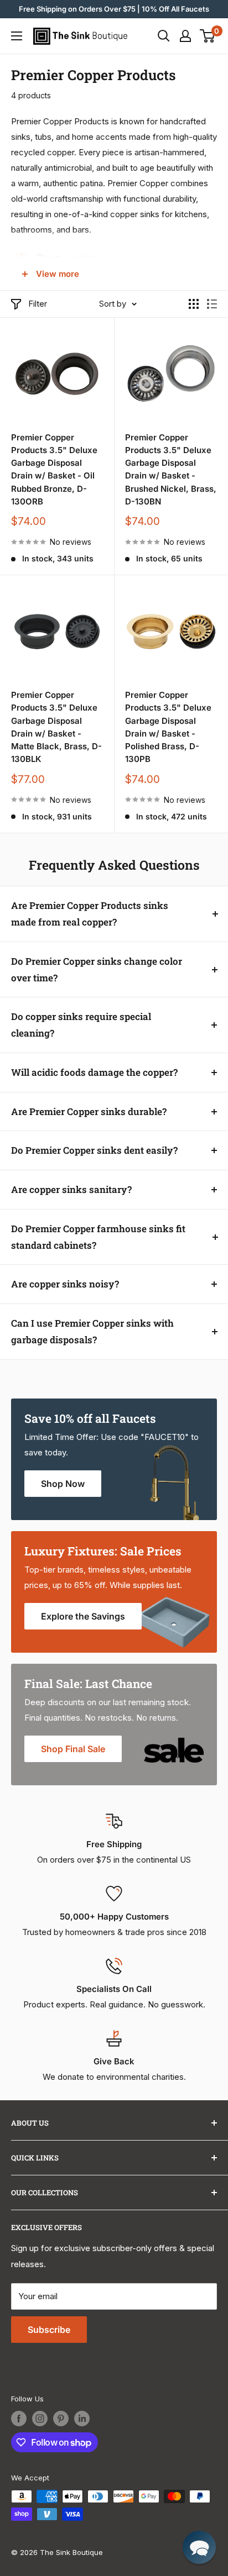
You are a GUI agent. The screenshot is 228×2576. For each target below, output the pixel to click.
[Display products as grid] (194, 304)
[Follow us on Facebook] (19, 2419)
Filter (38, 304)
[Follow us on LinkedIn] (82, 2419)
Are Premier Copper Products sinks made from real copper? (90, 914)
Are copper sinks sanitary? (71, 1189)
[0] (208, 36)
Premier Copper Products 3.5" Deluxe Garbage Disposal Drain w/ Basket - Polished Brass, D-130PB (168, 727)
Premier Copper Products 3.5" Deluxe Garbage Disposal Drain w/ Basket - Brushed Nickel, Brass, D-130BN (171, 469)
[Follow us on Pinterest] (61, 2419)
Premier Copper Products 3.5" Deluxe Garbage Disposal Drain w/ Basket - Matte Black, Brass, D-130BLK (56, 727)
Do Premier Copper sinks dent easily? (94, 1150)
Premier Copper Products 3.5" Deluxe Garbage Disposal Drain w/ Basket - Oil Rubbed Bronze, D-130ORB (54, 469)
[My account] (185, 36)
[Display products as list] (212, 304)
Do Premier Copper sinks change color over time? (97, 969)
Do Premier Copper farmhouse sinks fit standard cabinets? (98, 1237)
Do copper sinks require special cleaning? (81, 1025)
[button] (199, 2547)
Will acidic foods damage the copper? (94, 1072)
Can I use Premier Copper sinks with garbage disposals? (92, 1331)
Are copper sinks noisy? (65, 1284)
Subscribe (49, 2330)
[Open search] (164, 36)
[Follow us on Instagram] (40, 2419)
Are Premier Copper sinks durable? (89, 1111)
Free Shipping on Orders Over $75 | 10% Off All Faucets (114, 9)
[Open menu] (17, 36)
